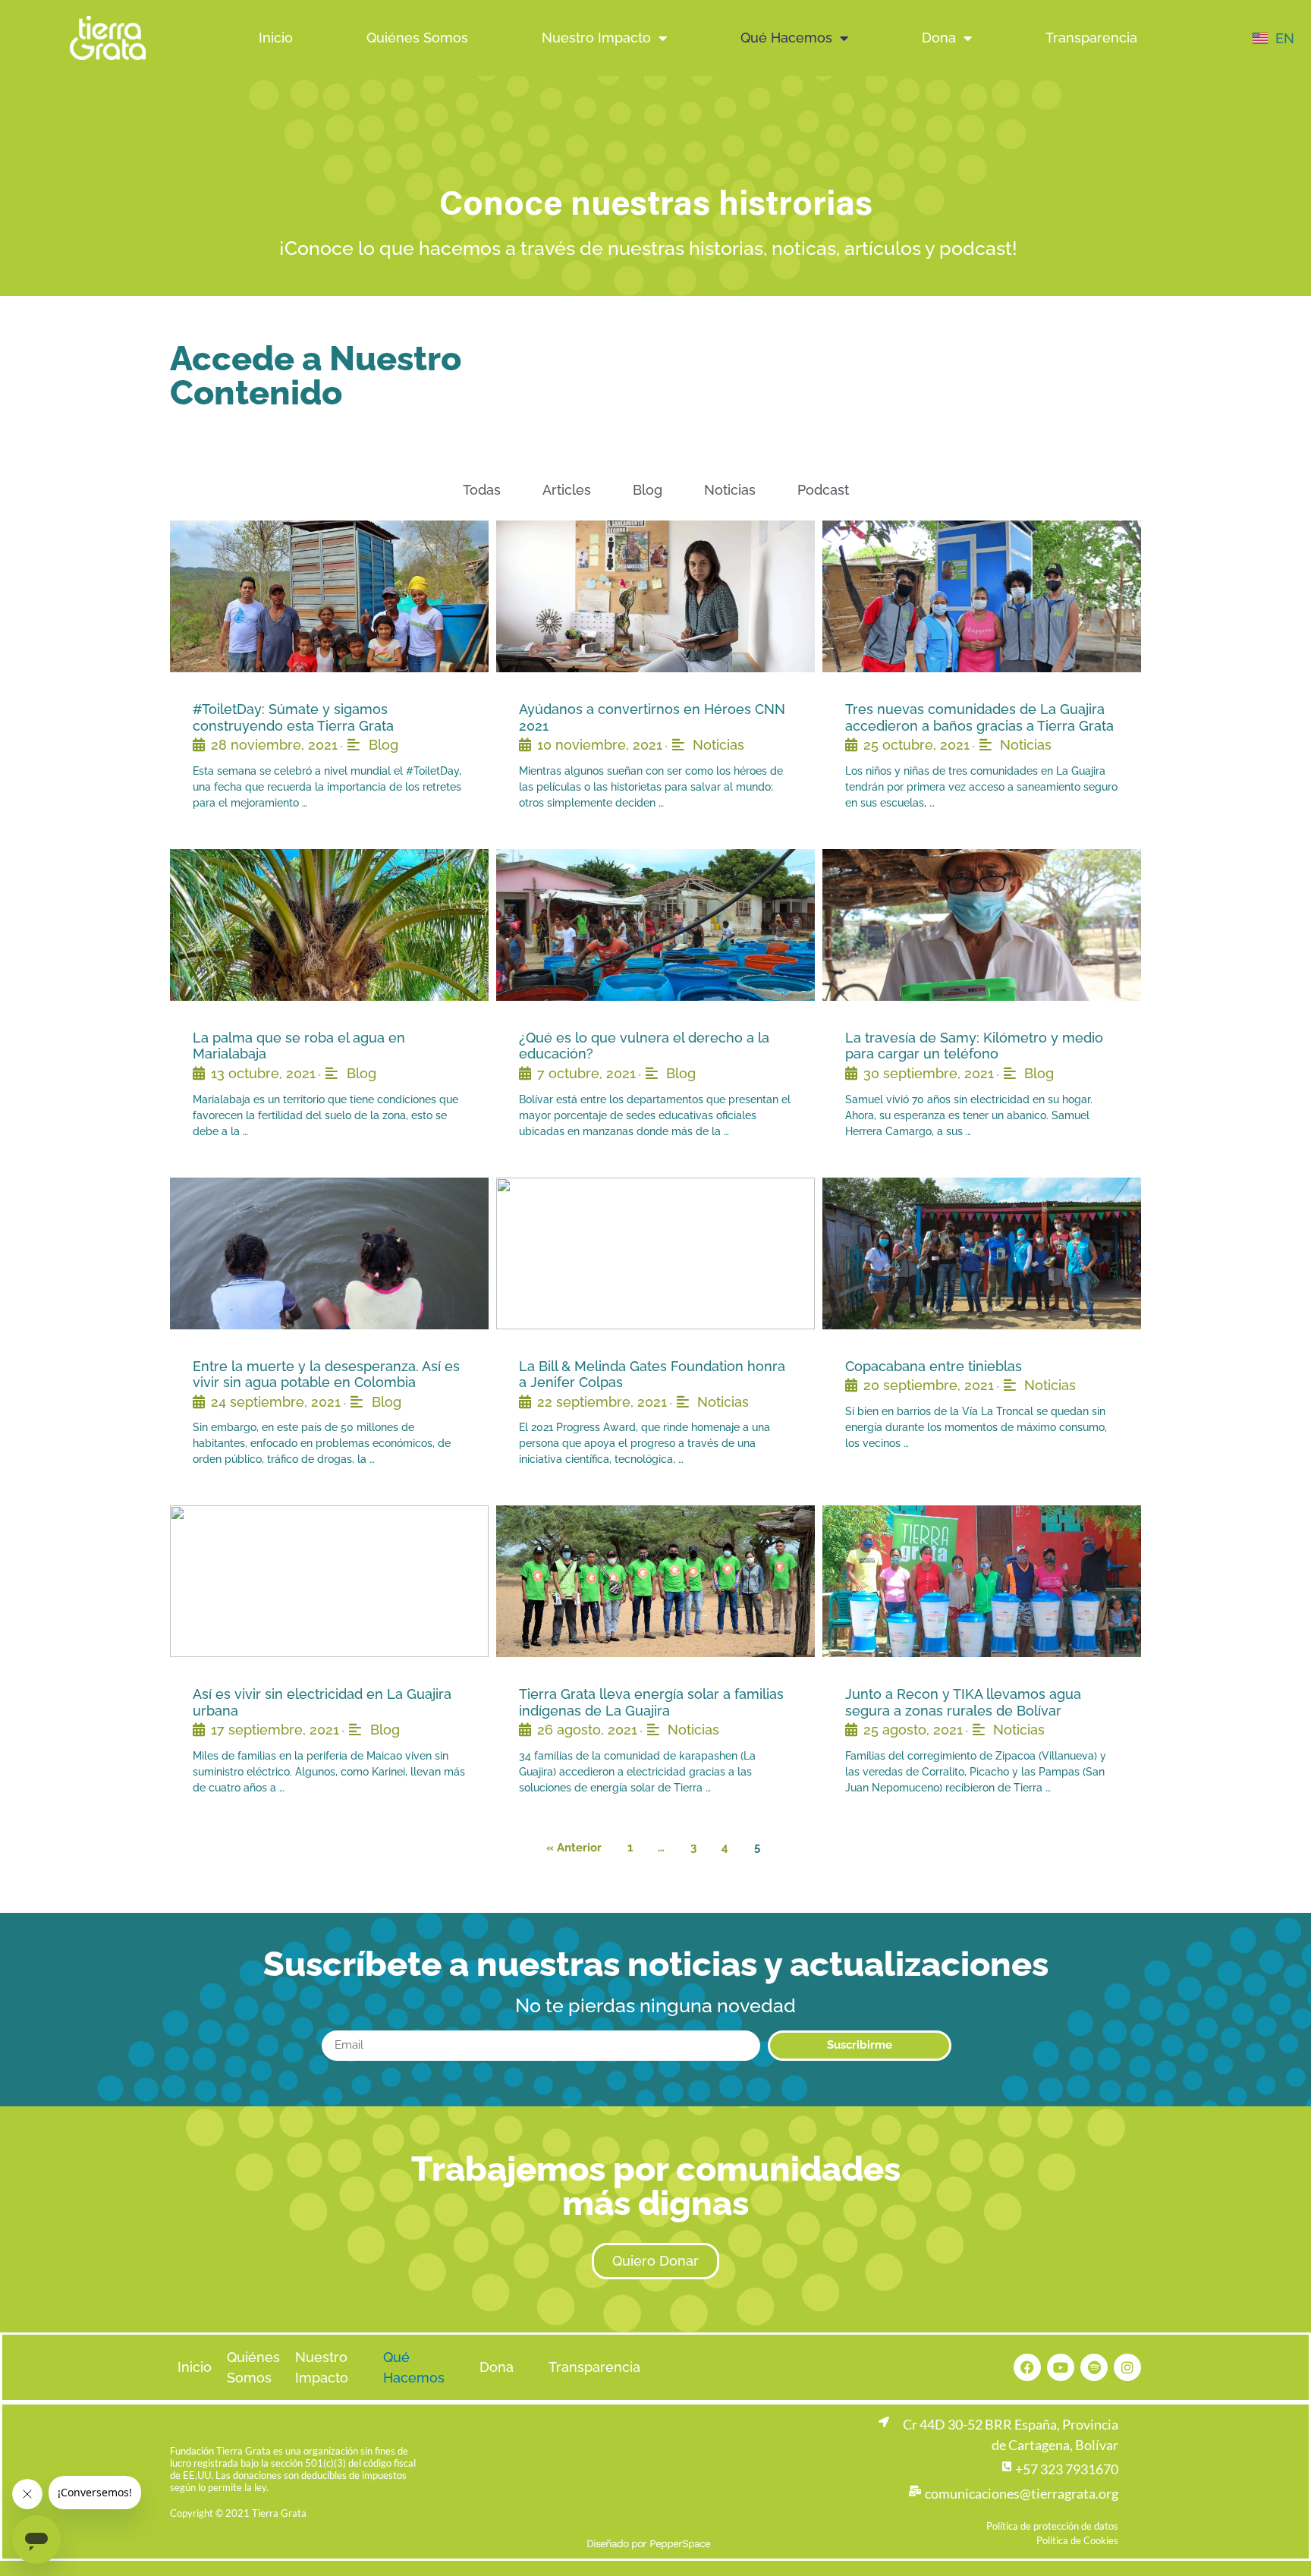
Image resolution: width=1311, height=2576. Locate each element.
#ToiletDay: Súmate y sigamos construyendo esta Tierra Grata (293, 717)
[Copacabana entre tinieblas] (982, 1253)
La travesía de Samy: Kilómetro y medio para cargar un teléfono (974, 1046)
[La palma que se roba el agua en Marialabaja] (329, 925)
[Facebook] (1027, 2367)
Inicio (276, 38)
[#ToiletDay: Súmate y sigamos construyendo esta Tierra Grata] (329, 596)
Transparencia (1091, 38)
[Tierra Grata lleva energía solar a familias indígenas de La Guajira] (655, 1581)
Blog (648, 490)
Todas (482, 490)
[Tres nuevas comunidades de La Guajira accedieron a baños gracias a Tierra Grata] (982, 596)
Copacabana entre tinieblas (934, 1366)
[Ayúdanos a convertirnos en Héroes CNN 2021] (655, 596)
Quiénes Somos (417, 38)
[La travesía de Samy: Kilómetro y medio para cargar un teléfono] (982, 925)
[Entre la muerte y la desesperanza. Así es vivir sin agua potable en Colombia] (329, 1253)
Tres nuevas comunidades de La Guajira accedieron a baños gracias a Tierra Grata (979, 717)
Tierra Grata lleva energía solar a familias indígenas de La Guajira (651, 1702)
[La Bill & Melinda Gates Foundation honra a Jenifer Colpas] (655, 1253)
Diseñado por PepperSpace (648, 2543)
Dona (939, 38)
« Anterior (574, 1848)
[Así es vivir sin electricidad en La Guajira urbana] (329, 1581)
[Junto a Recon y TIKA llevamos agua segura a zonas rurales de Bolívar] (982, 1581)
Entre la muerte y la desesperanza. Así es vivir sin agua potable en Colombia (326, 1374)
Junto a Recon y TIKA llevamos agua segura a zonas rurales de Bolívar (963, 1702)
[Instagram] (1127, 2367)
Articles (567, 490)
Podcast (823, 490)
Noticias (730, 490)
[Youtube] (1061, 2367)
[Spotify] (1094, 2367)
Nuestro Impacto (596, 38)
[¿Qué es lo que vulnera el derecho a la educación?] (655, 925)
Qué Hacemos (786, 38)
